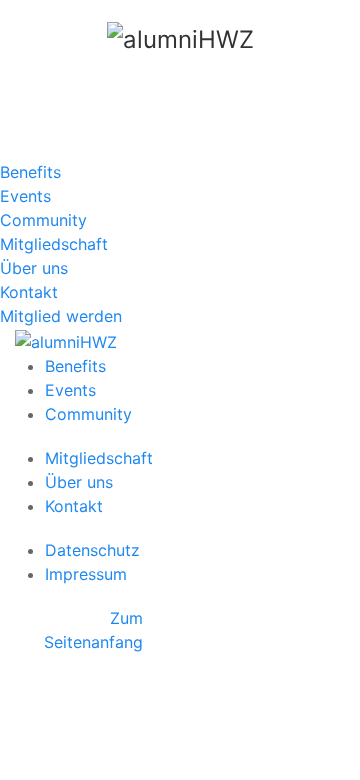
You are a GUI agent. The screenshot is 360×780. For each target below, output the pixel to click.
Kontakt (29, 292)
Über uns (34, 268)
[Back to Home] (180, 40)
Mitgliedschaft (54, 244)
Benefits (30, 172)
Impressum (86, 574)
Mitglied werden (61, 316)
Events (25, 196)
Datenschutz (92, 550)
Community (43, 220)
